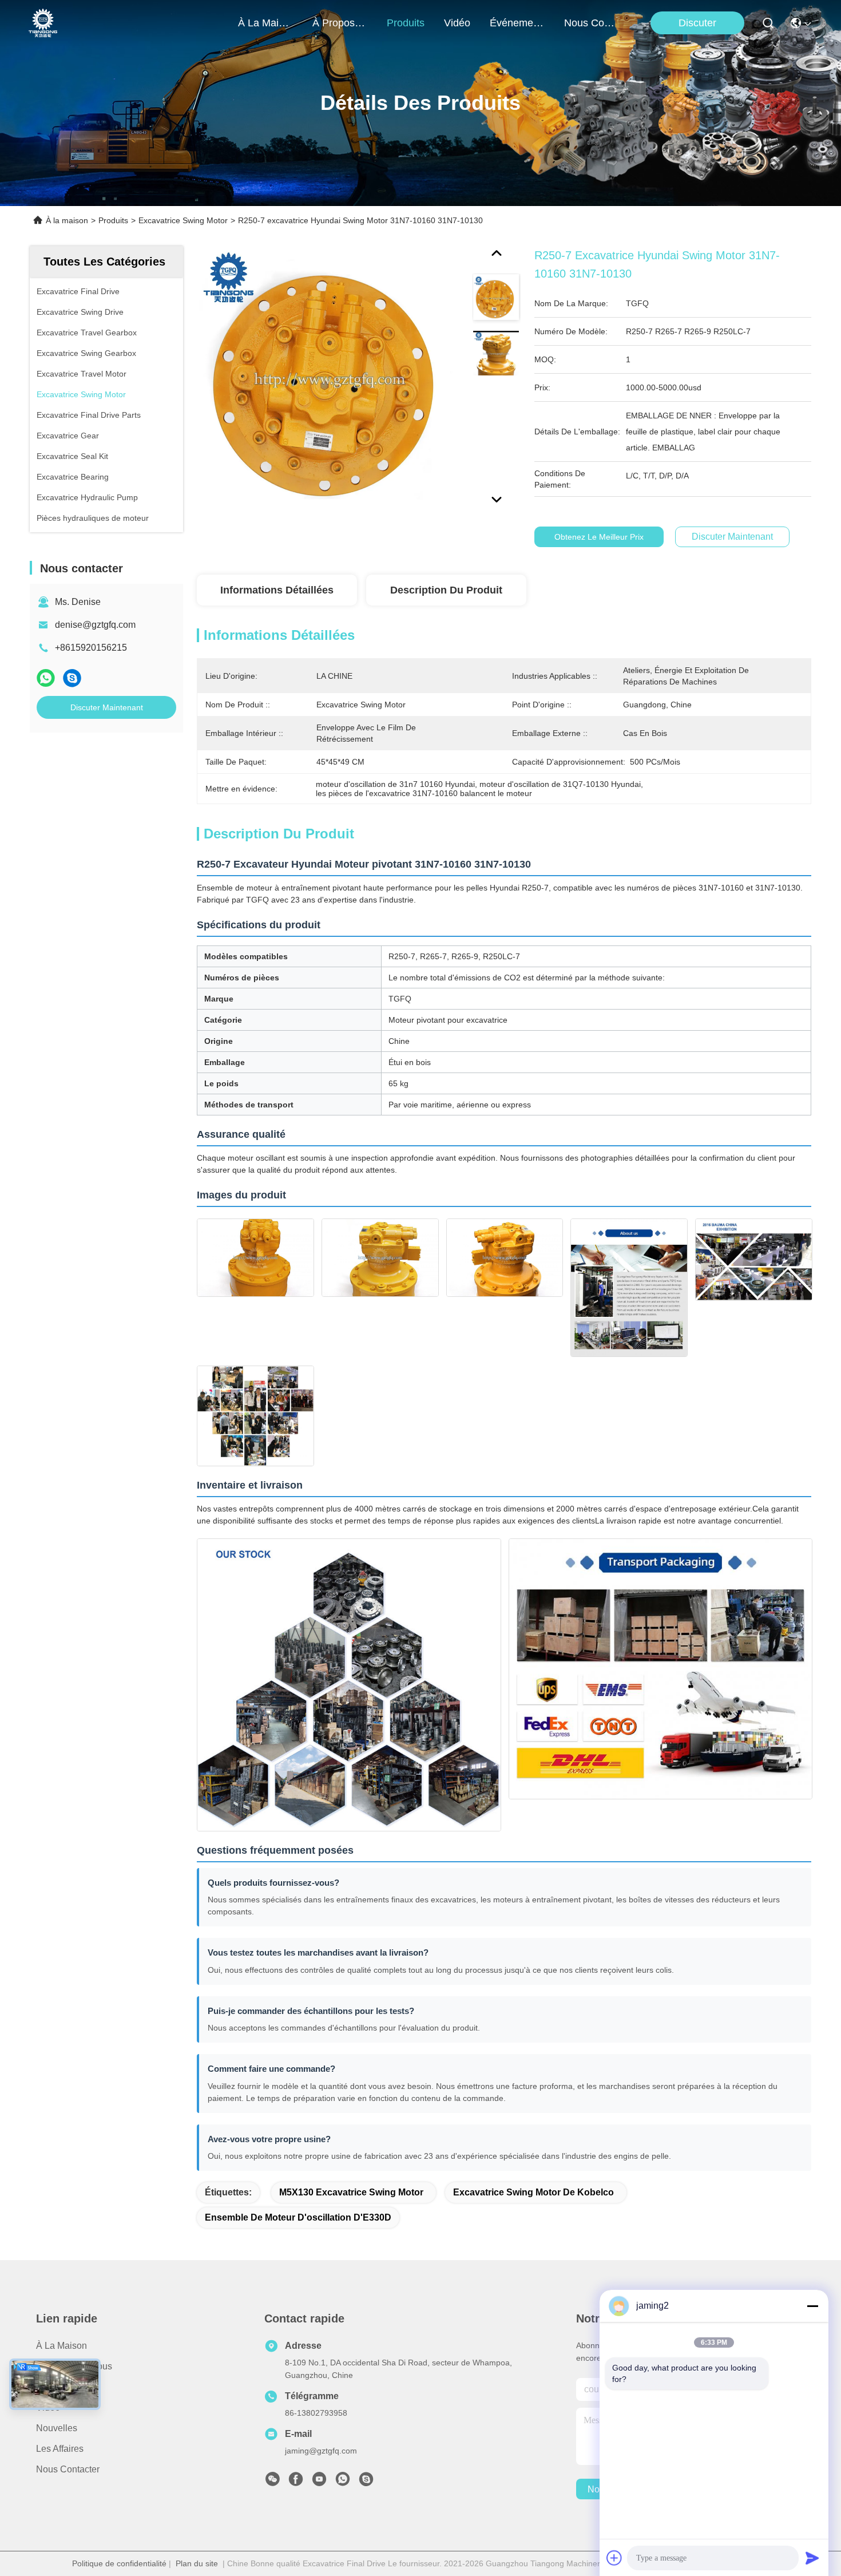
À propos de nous (340, 23)
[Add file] (614, 2558)
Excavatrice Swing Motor (183, 220)
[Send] (812, 2558)
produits (406, 23)
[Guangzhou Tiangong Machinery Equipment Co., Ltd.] (43, 23)
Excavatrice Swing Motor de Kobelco (533, 2192)
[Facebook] (296, 2482)
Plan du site (197, 2563)
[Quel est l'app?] (46, 678)
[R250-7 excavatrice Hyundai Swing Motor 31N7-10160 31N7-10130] (330, 379)
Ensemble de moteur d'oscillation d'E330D (298, 2217)
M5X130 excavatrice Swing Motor (351, 2192)
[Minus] (812, 2306)
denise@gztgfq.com (95, 625)
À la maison (265, 23)
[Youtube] (319, 2482)
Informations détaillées (277, 590)
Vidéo (48, 2407)
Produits (113, 220)
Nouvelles (57, 2428)
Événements (517, 23)
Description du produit (446, 590)
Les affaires (60, 2449)
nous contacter (592, 23)
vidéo (457, 23)
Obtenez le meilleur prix (599, 537)
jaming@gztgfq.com (321, 2451)
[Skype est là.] (72, 678)
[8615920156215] (343, 2482)
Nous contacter (68, 2469)
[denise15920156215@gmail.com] (366, 2482)
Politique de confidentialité (119, 2563)
